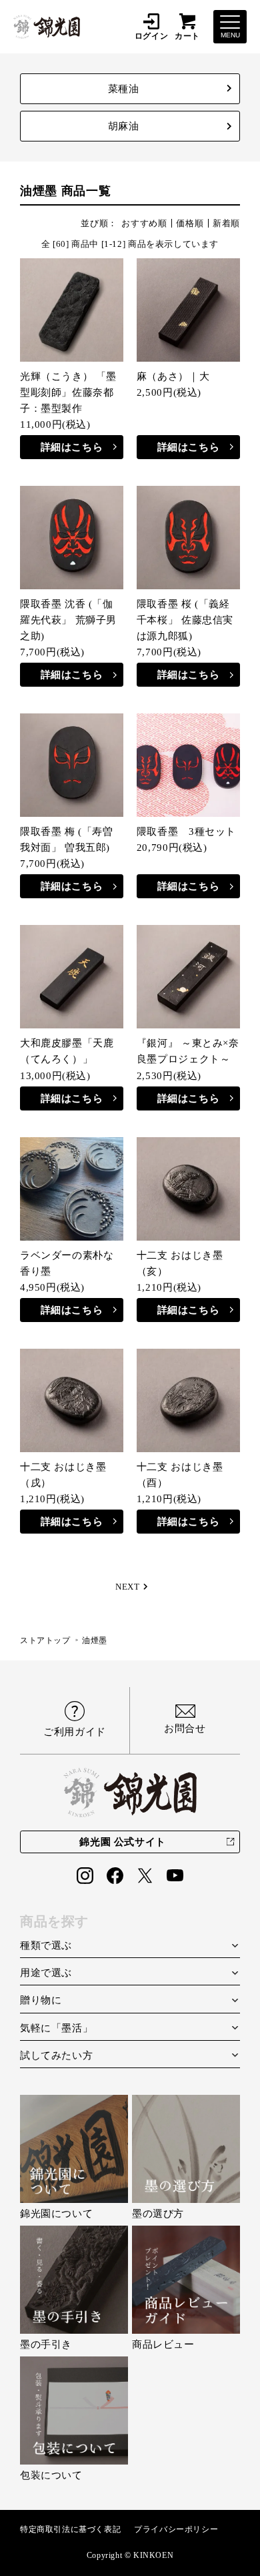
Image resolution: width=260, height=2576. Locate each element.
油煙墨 (95, 1640)
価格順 (190, 223)
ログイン (151, 36)
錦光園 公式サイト (122, 1842)
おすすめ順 (144, 223)
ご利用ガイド (75, 1732)
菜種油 (124, 89)
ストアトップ (45, 1640)
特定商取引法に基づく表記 (70, 2529)
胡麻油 (124, 126)
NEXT (127, 1587)
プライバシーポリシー (176, 2529)
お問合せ (185, 1728)
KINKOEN (153, 2555)
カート (187, 36)
